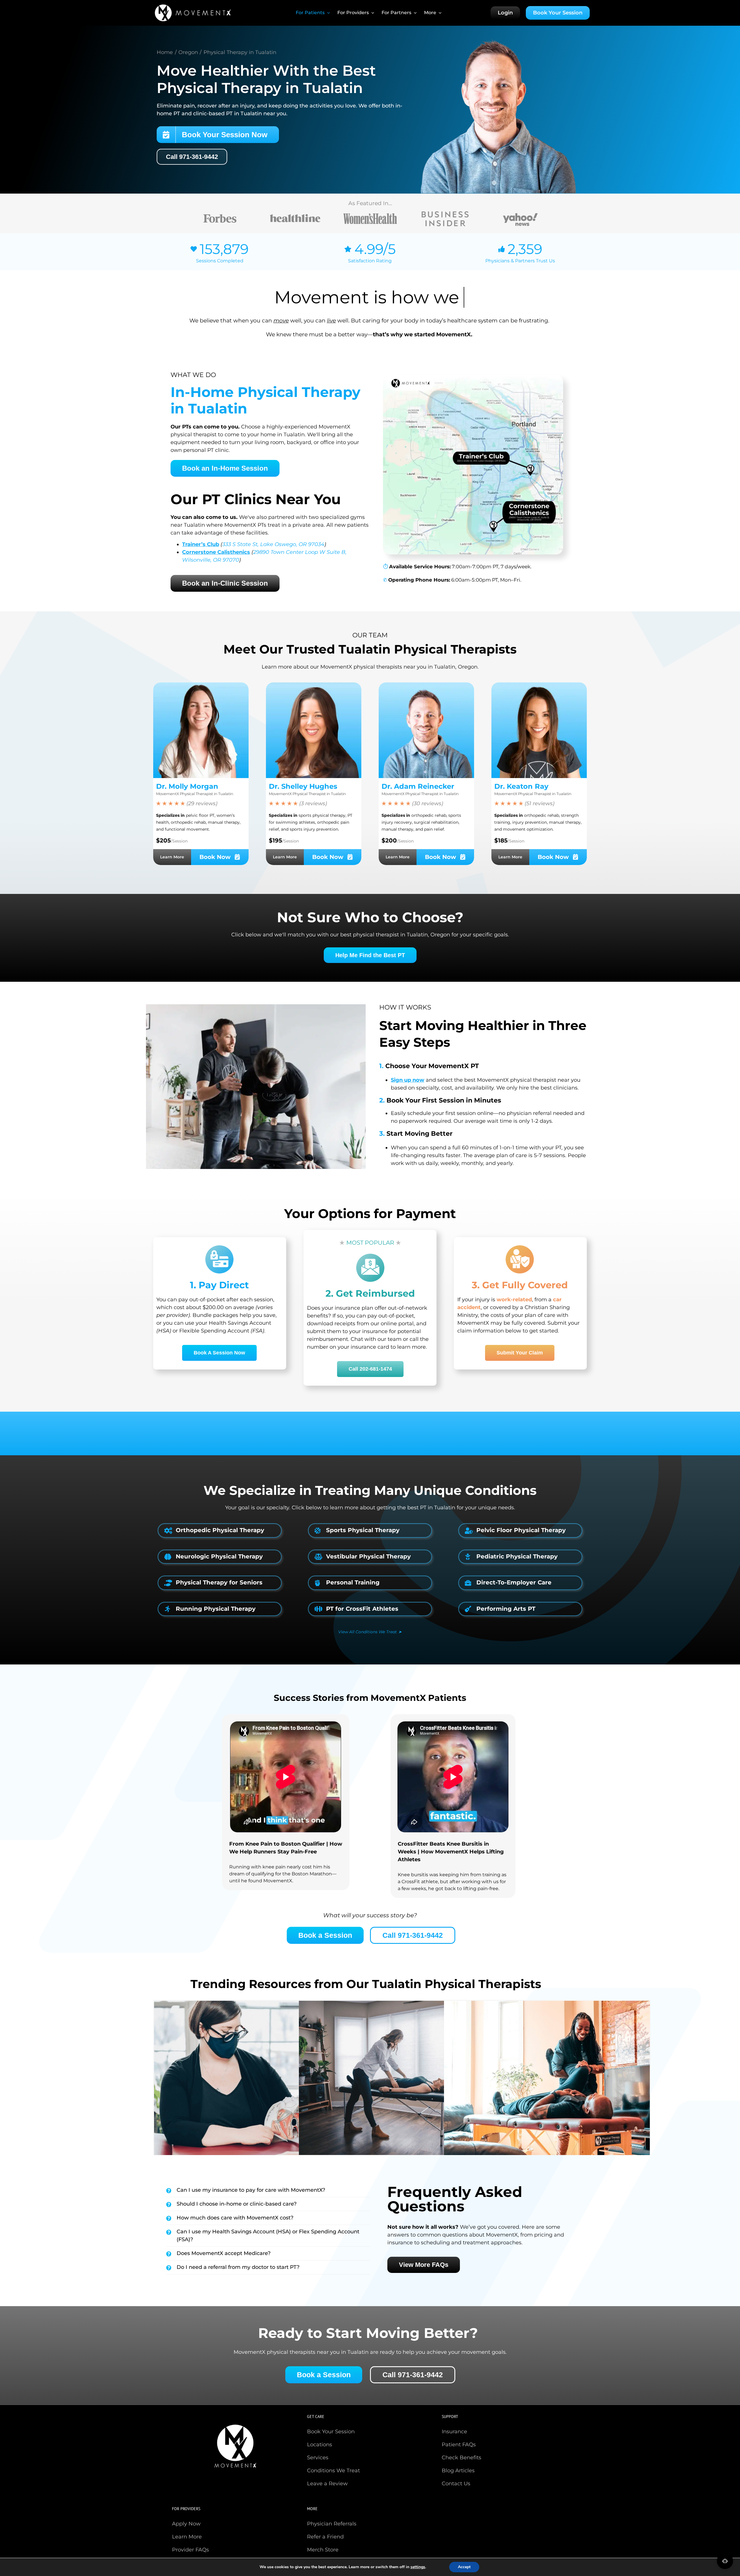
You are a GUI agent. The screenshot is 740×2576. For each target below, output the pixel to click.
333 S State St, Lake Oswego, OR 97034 (273, 544)
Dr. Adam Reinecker (418, 786)
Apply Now (186, 2524)
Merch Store (323, 2550)
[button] (221, 1530)
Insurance (454, 2432)
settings (418, 2567)
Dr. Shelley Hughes (303, 786)
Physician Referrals (332, 2524)
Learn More (187, 2537)
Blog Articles (458, 2471)
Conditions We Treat (333, 2471)
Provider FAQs (190, 2550)
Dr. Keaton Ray (521, 786)
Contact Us (456, 2484)
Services (318, 2458)
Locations (320, 2445)
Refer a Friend (325, 2537)
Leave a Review (327, 2484)
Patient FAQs (459, 2445)
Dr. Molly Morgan (187, 786)
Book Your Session (331, 2432)
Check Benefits (461, 2458)
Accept (464, 2567)
